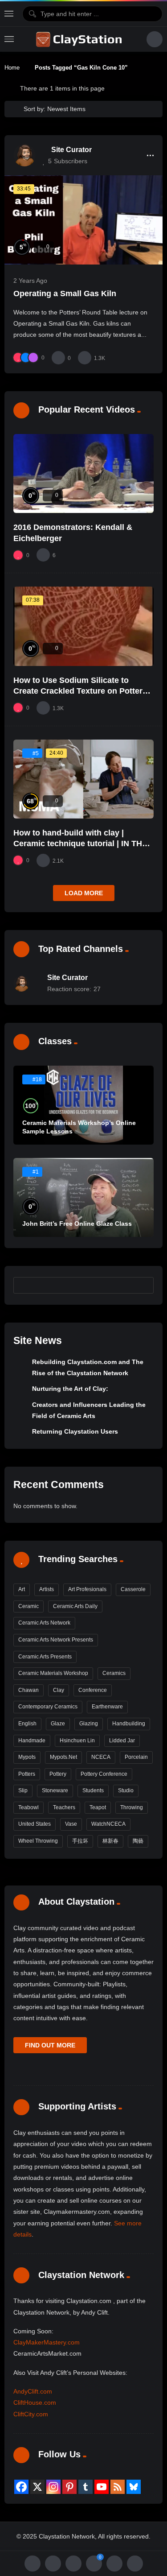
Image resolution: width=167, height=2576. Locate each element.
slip (23, 1790)
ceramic (29, 1606)
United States (35, 1824)
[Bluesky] (134, 2487)
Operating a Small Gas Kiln (65, 294)
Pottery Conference (104, 1774)
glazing (89, 1724)
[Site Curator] (24, 155)
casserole (133, 1589)
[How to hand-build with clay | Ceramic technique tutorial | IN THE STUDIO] (83, 779)
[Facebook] (21, 2487)
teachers (64, 1807)
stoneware (55, 1790)
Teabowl (29, 1807)
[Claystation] (80, 39)
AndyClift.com (33, 2391)
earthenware (107, 1707)
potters (27, 1774)
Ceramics (114, 1673)
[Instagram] (53, 2487)
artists (47, 1589)
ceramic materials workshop (53, 1673)
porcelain (136, 1757)
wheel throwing (38, 1841)
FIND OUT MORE (50, 2045)
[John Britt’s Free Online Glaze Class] (83, 1197)
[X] (37, 2487)
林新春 (110, 1841)
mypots (27, 1757)
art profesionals (87, 1589)
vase (71, 1824)
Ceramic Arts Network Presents (56, 1640)
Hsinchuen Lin (77, 1741)
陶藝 (138, 1841)
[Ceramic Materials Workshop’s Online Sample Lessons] (83, 1105)
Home (12, 68)
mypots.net (63, 1757)
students (93, 1790)
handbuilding (129, 1724)
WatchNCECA (108, 1824)
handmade (32, 1741)
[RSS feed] (118, 2487)
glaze (58, 1724)
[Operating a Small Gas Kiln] (83, 220)
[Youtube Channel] (102, 2487)
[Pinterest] (69, 2487)
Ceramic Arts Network (44, 1623)
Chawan (29, 1690)
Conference (93, 1690)
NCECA (101, 1757)
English (27, 1724)
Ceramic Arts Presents (45, 1657)
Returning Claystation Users (75, 1431)
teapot (98, 1807)
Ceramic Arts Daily (75, 1606)
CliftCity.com (31, 2414)
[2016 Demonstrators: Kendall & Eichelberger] (83, 473)
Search (143, 1285)
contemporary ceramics (48, 1707)
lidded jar (122, 1741)
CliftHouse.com (35, 2402)
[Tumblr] (86, 2487)
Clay (59, 1690)
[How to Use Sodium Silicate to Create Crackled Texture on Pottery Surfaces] (83, 626)
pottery (58, 1774)
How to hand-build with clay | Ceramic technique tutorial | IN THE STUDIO (80, 844)
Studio (126, 1790)
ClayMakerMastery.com (47, 2342)
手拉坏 (80, 1841)
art (22, 1589)
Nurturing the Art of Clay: (70, 1389)
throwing (132, 1807)
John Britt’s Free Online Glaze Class (77, 1224)
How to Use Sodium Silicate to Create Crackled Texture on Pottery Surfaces (80, 691)
